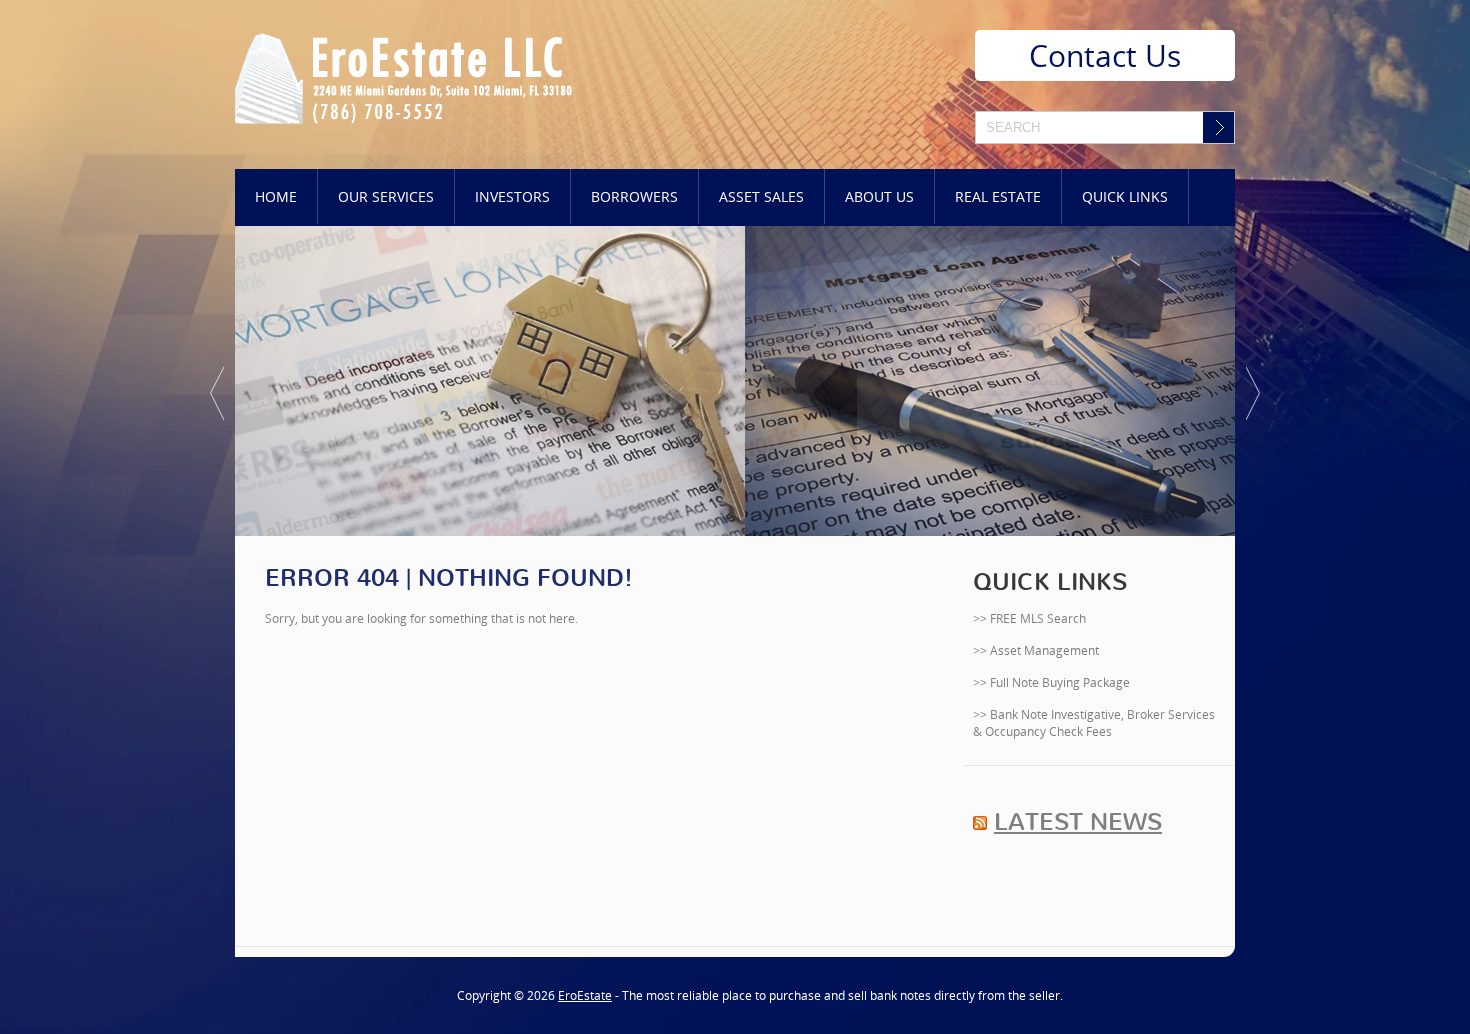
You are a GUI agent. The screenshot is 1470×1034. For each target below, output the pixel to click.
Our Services (386, 196)
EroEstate (585, 995)
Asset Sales (761, 196)
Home (276, 196)
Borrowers (634, 196)
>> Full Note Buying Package (1051, 682)
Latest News (1078, 822)
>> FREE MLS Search (1029, 618)
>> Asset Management (1036, 650)
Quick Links (1125, 196)
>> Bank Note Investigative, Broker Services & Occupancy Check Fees (1094, 723)
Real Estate (998, 196)
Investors (512, 196)
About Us (879, 196)
